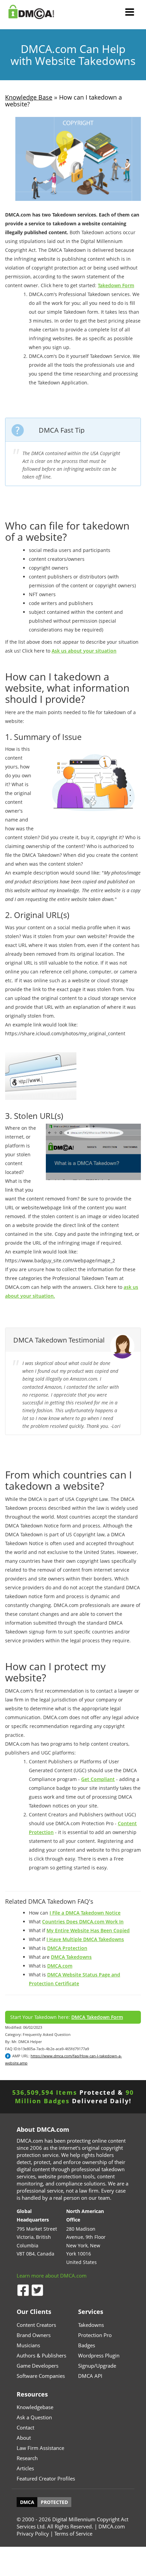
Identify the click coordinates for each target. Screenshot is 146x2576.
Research (27, 2458)
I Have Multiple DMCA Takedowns (85, 1939)
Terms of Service (73, 2534)
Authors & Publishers (41, 2355)
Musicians (28, 2345)
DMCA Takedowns (71, 1957)
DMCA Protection (67, 1948)
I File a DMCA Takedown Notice (85, 1913)
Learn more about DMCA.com (52, 2276)
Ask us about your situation (84, 651)
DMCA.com (60, 1966)
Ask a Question (34, 2417)
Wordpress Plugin (99, 2355)
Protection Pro (95, 2335)
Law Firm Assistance (40, 2448)
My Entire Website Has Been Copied (88, 1930)
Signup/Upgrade (97, 2366)
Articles (25, 2468)
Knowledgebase (35, 2407)
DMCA (27, 2502)
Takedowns (91, 2325)
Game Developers (38, 2366)
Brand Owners (34, 2335)
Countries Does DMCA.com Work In (83, 1922)
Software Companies (41, 2376)
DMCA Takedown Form (97, 2017)
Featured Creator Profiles (46, 2478)
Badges (87, 2345)
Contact (25, 2427)
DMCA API (90, 2376)
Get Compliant (98, 1779)
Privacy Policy (33, 2534)
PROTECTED (54, 2502)
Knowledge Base (29, 97)
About (24, 2438)
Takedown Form (116, 285)
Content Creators (36, 2325)
